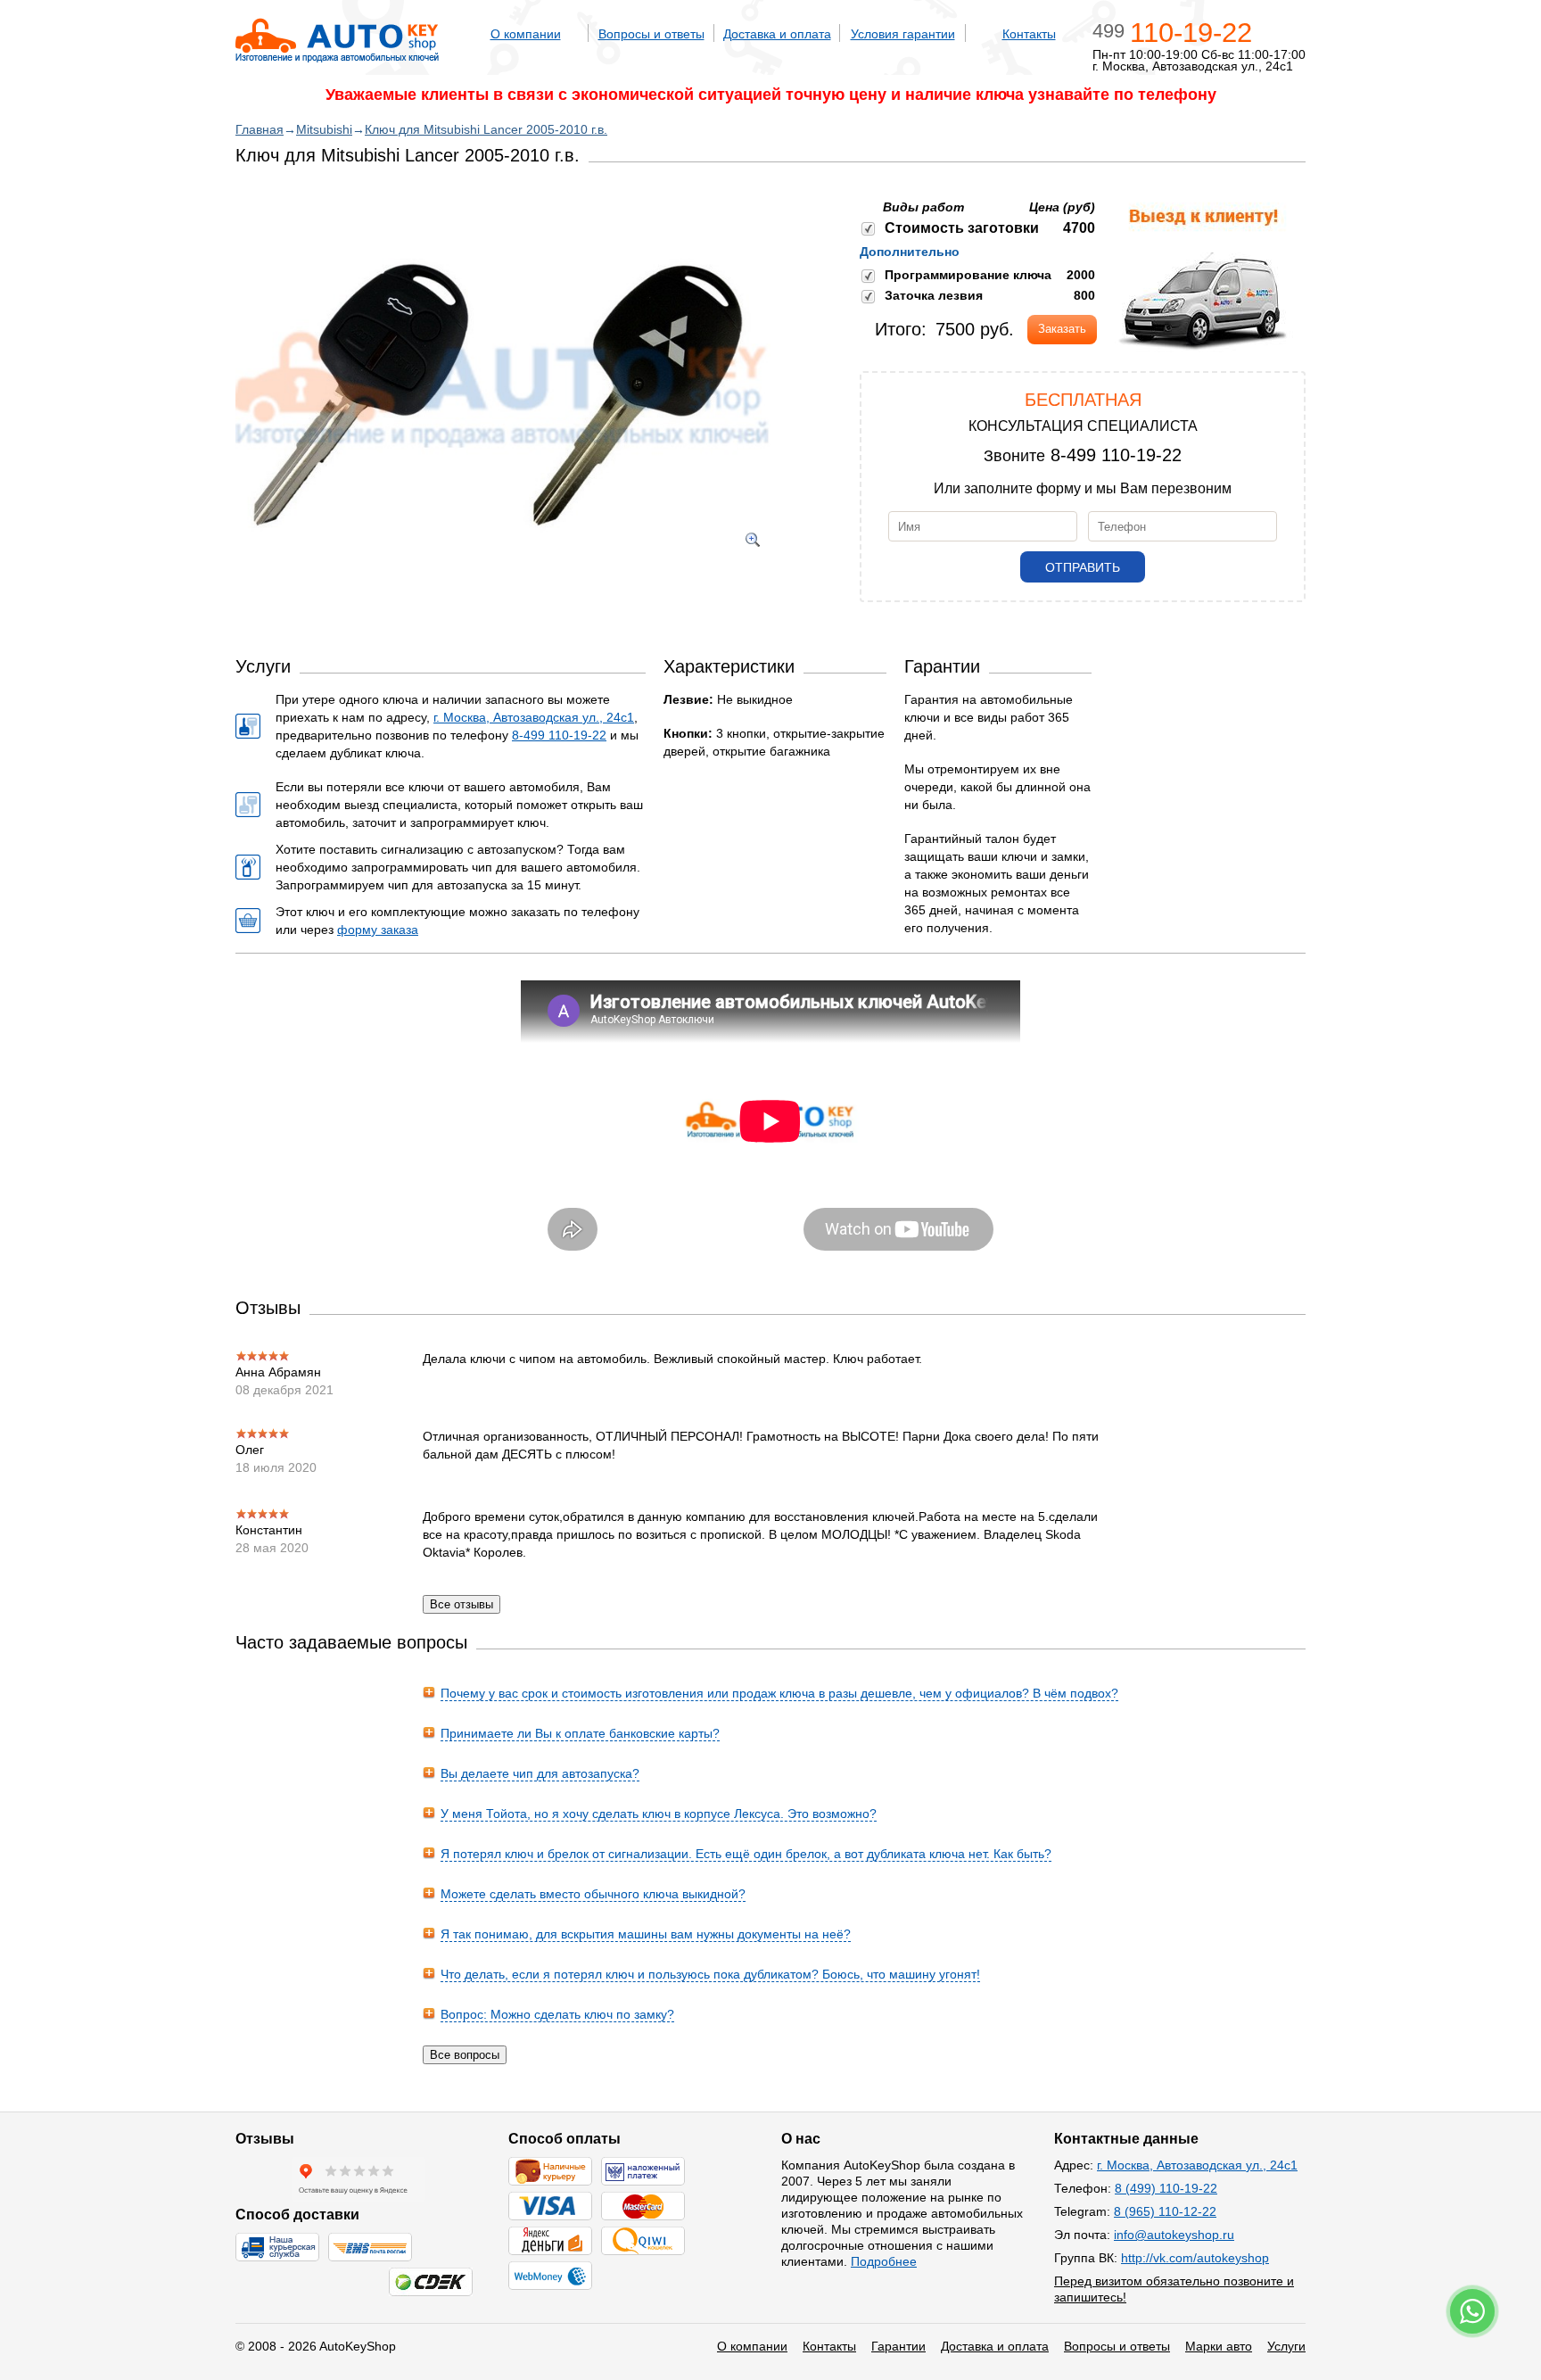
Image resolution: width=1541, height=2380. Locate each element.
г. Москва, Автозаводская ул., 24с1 (534, 717)
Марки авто (1219, 2346)
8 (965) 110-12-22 (1165, 2211)
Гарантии (898, 2346)
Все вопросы (465, 2055)
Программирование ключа (968, 275)
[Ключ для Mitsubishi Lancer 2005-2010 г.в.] (503, 575)
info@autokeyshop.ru (1174, 2235)
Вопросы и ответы (651, 34)
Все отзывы (461, 1604)
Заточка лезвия (934, 295)
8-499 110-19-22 (1116, 455)
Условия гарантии (903, 34)
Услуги (1286, 2346)
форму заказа (378, 930)
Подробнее (884, 2261)
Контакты (1029, 34)
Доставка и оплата (777, 34)
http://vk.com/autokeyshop (1195, 2258)
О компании (526, 34)
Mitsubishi (324, 129)
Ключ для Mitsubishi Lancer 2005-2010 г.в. (486, 129)
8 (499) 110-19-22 (1166, 2188)
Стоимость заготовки (962, 228)
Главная (260, 129)
